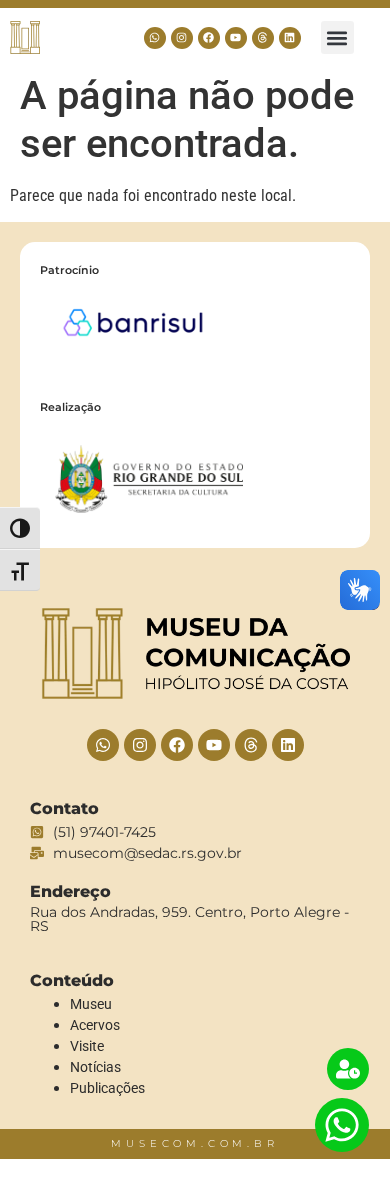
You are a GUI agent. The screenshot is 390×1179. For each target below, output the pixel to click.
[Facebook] (209, 38)
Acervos (95, 1025)
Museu (91, 1004)
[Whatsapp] (155, 38)
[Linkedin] (290, 38)
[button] (337, 37)
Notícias (95, 1067)
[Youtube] (236, 38)
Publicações (107, 1088)
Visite (87, 1046)
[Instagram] (182, 38)
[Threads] (263, 38)
